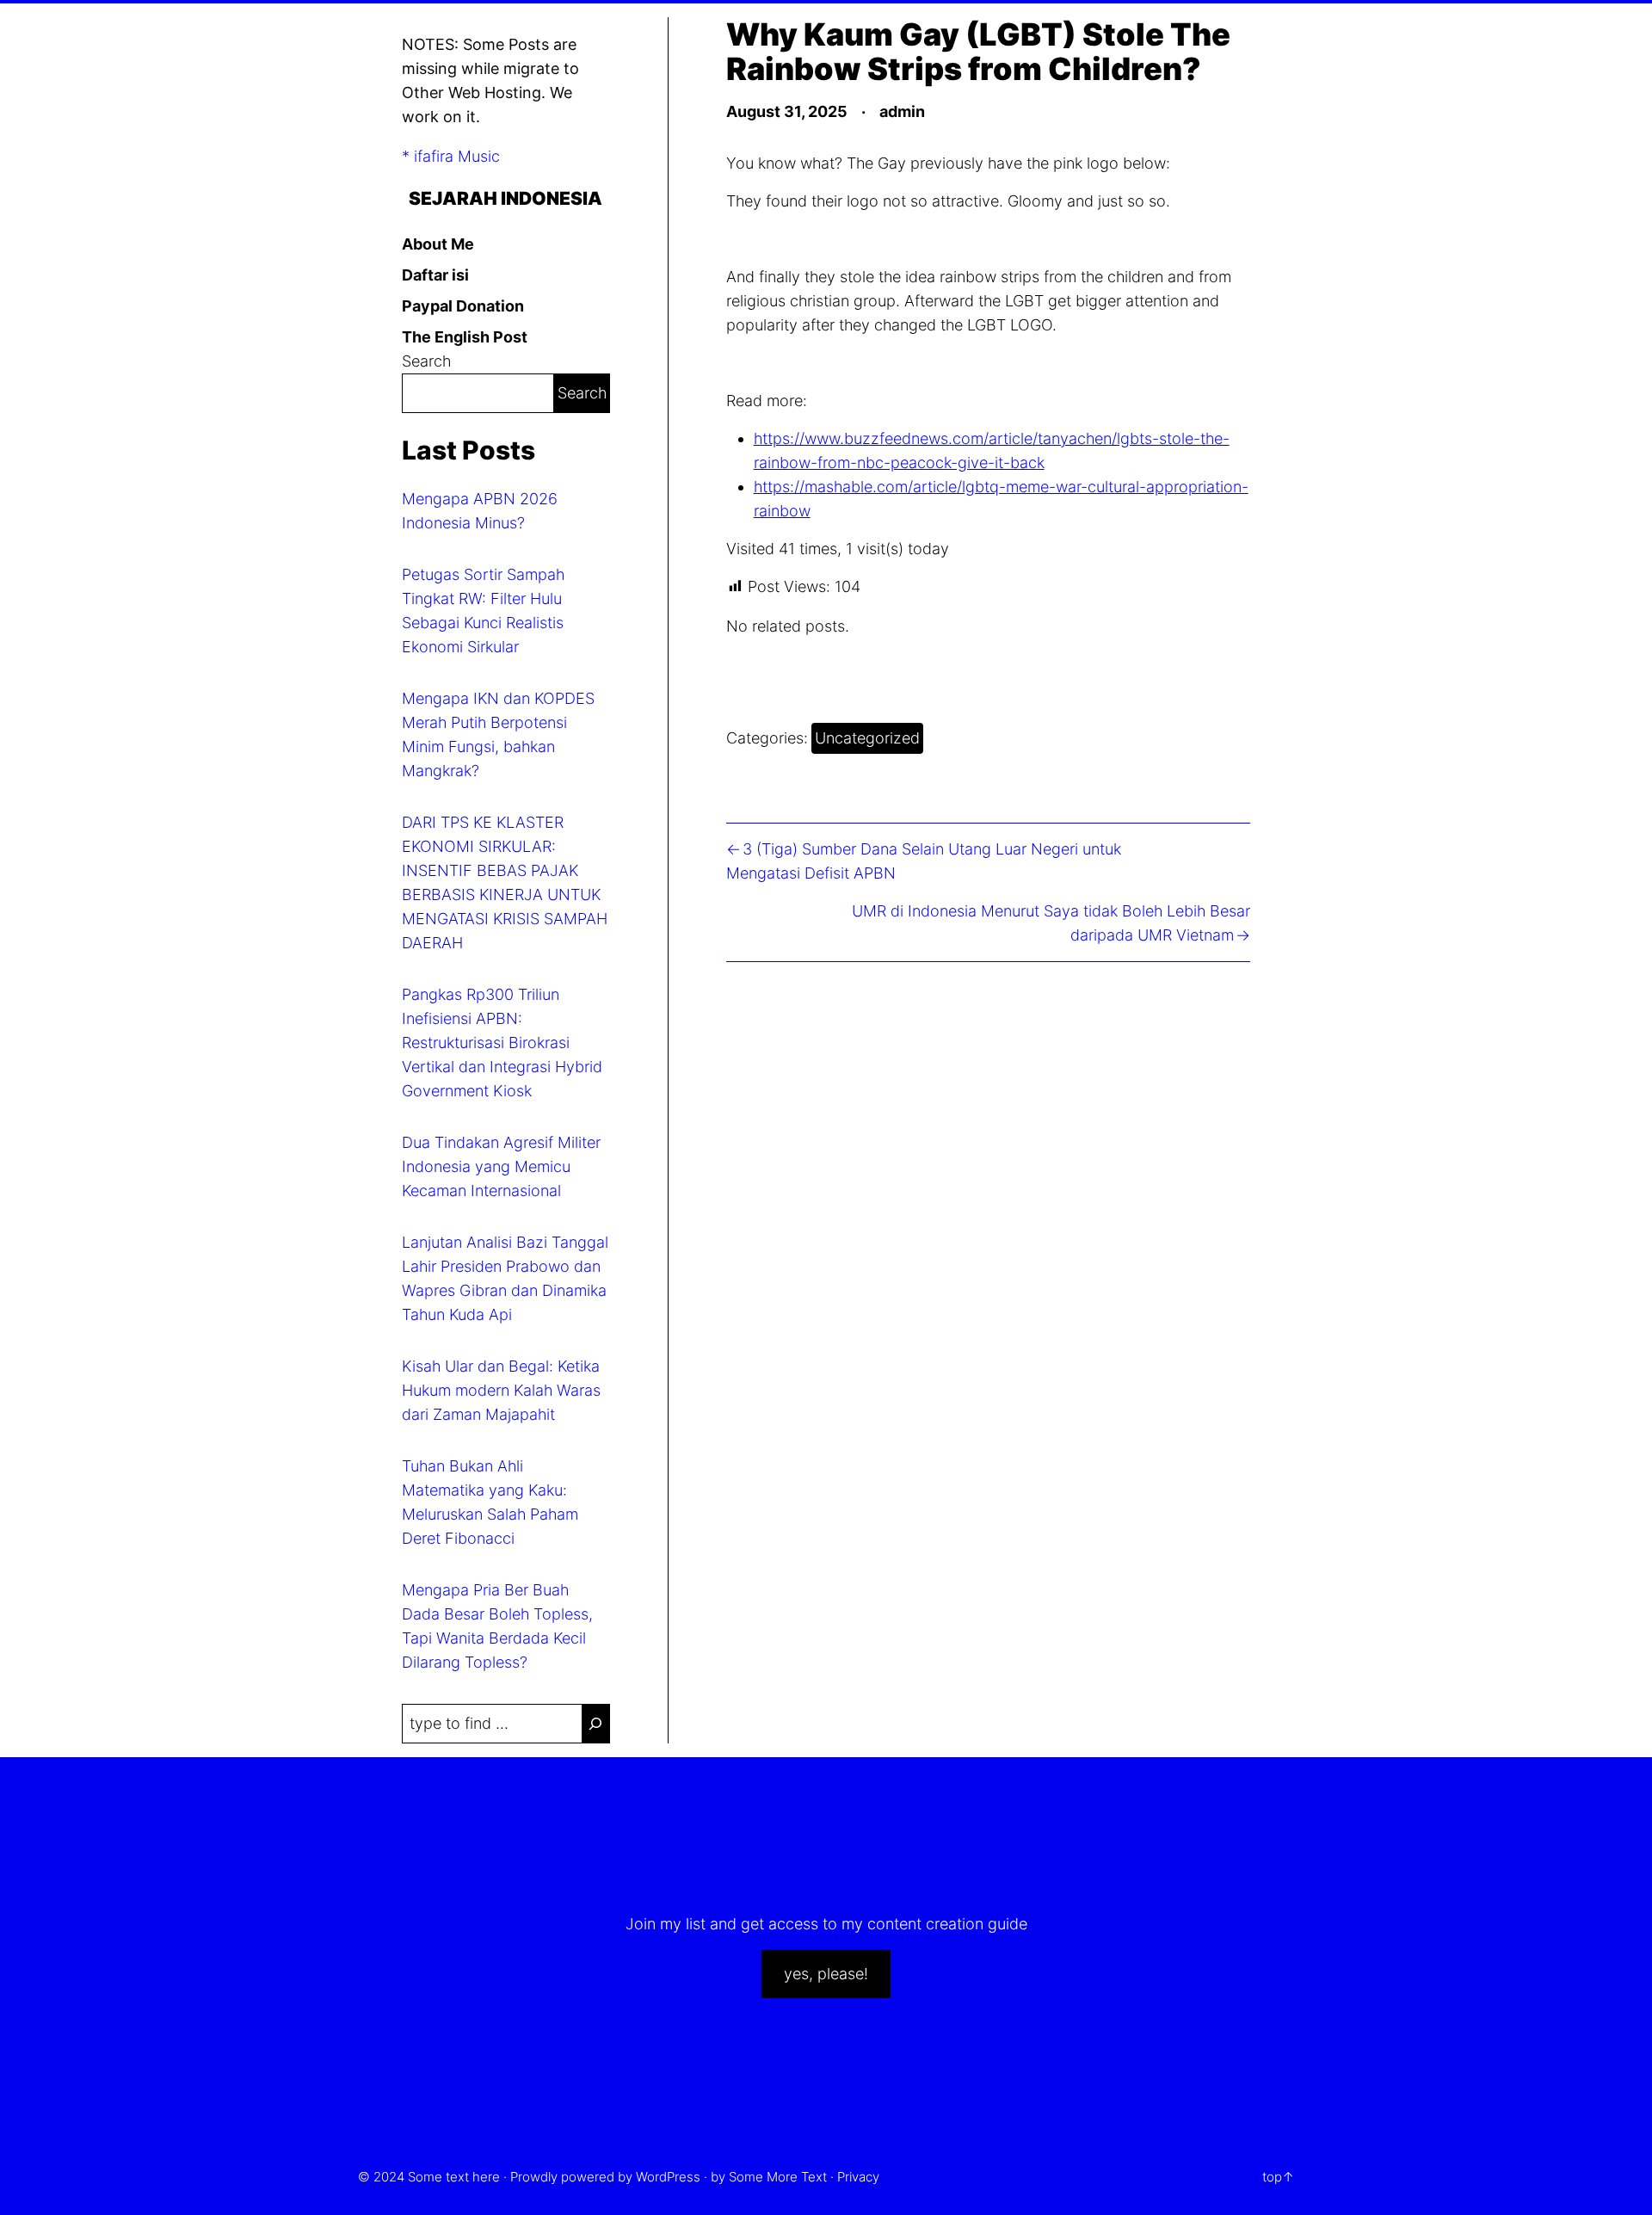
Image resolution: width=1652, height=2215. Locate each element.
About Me (438, 244)
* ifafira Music (451, 156)
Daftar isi (435, 275)
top (1272, 2177)
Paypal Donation (463, 306)
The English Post (465, 337)
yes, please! (826, 1974)
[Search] (595, 1724)
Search (426, 361)
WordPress (668, 2177)
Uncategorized (867, 738)
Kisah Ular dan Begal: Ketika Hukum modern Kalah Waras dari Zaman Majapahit (501, 1390)
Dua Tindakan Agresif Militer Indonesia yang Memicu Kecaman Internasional (501, 1166)
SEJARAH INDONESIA (505, 198)
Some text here (454, 2177)
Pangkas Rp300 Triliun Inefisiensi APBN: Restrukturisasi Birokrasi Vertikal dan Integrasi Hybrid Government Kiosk (502, 1043)
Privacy (858, 2177)
